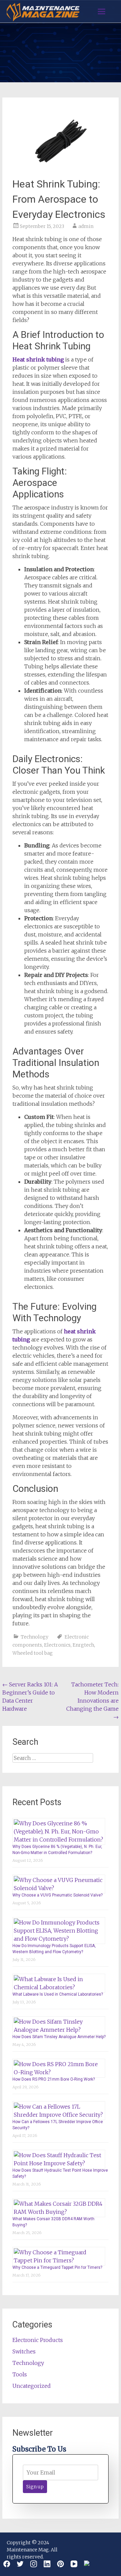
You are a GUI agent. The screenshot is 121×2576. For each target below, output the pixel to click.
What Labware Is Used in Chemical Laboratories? (58, 1994)
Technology (35, 1637)
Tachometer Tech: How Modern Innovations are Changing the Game (92, 1701)
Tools (20, 2374)
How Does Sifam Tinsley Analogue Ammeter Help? (59, 2037)
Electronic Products (38, 2340)
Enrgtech (83, 1645)
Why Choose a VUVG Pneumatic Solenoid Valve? (57, 1895)
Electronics (57, 1645)
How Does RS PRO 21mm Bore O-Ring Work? (54, 2079)
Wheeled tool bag (33, 1653)
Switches (24, 2351)
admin (86, 226)
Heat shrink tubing (38, 359)
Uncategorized (32, 2386)
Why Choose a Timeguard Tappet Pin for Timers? (57, 2267)
